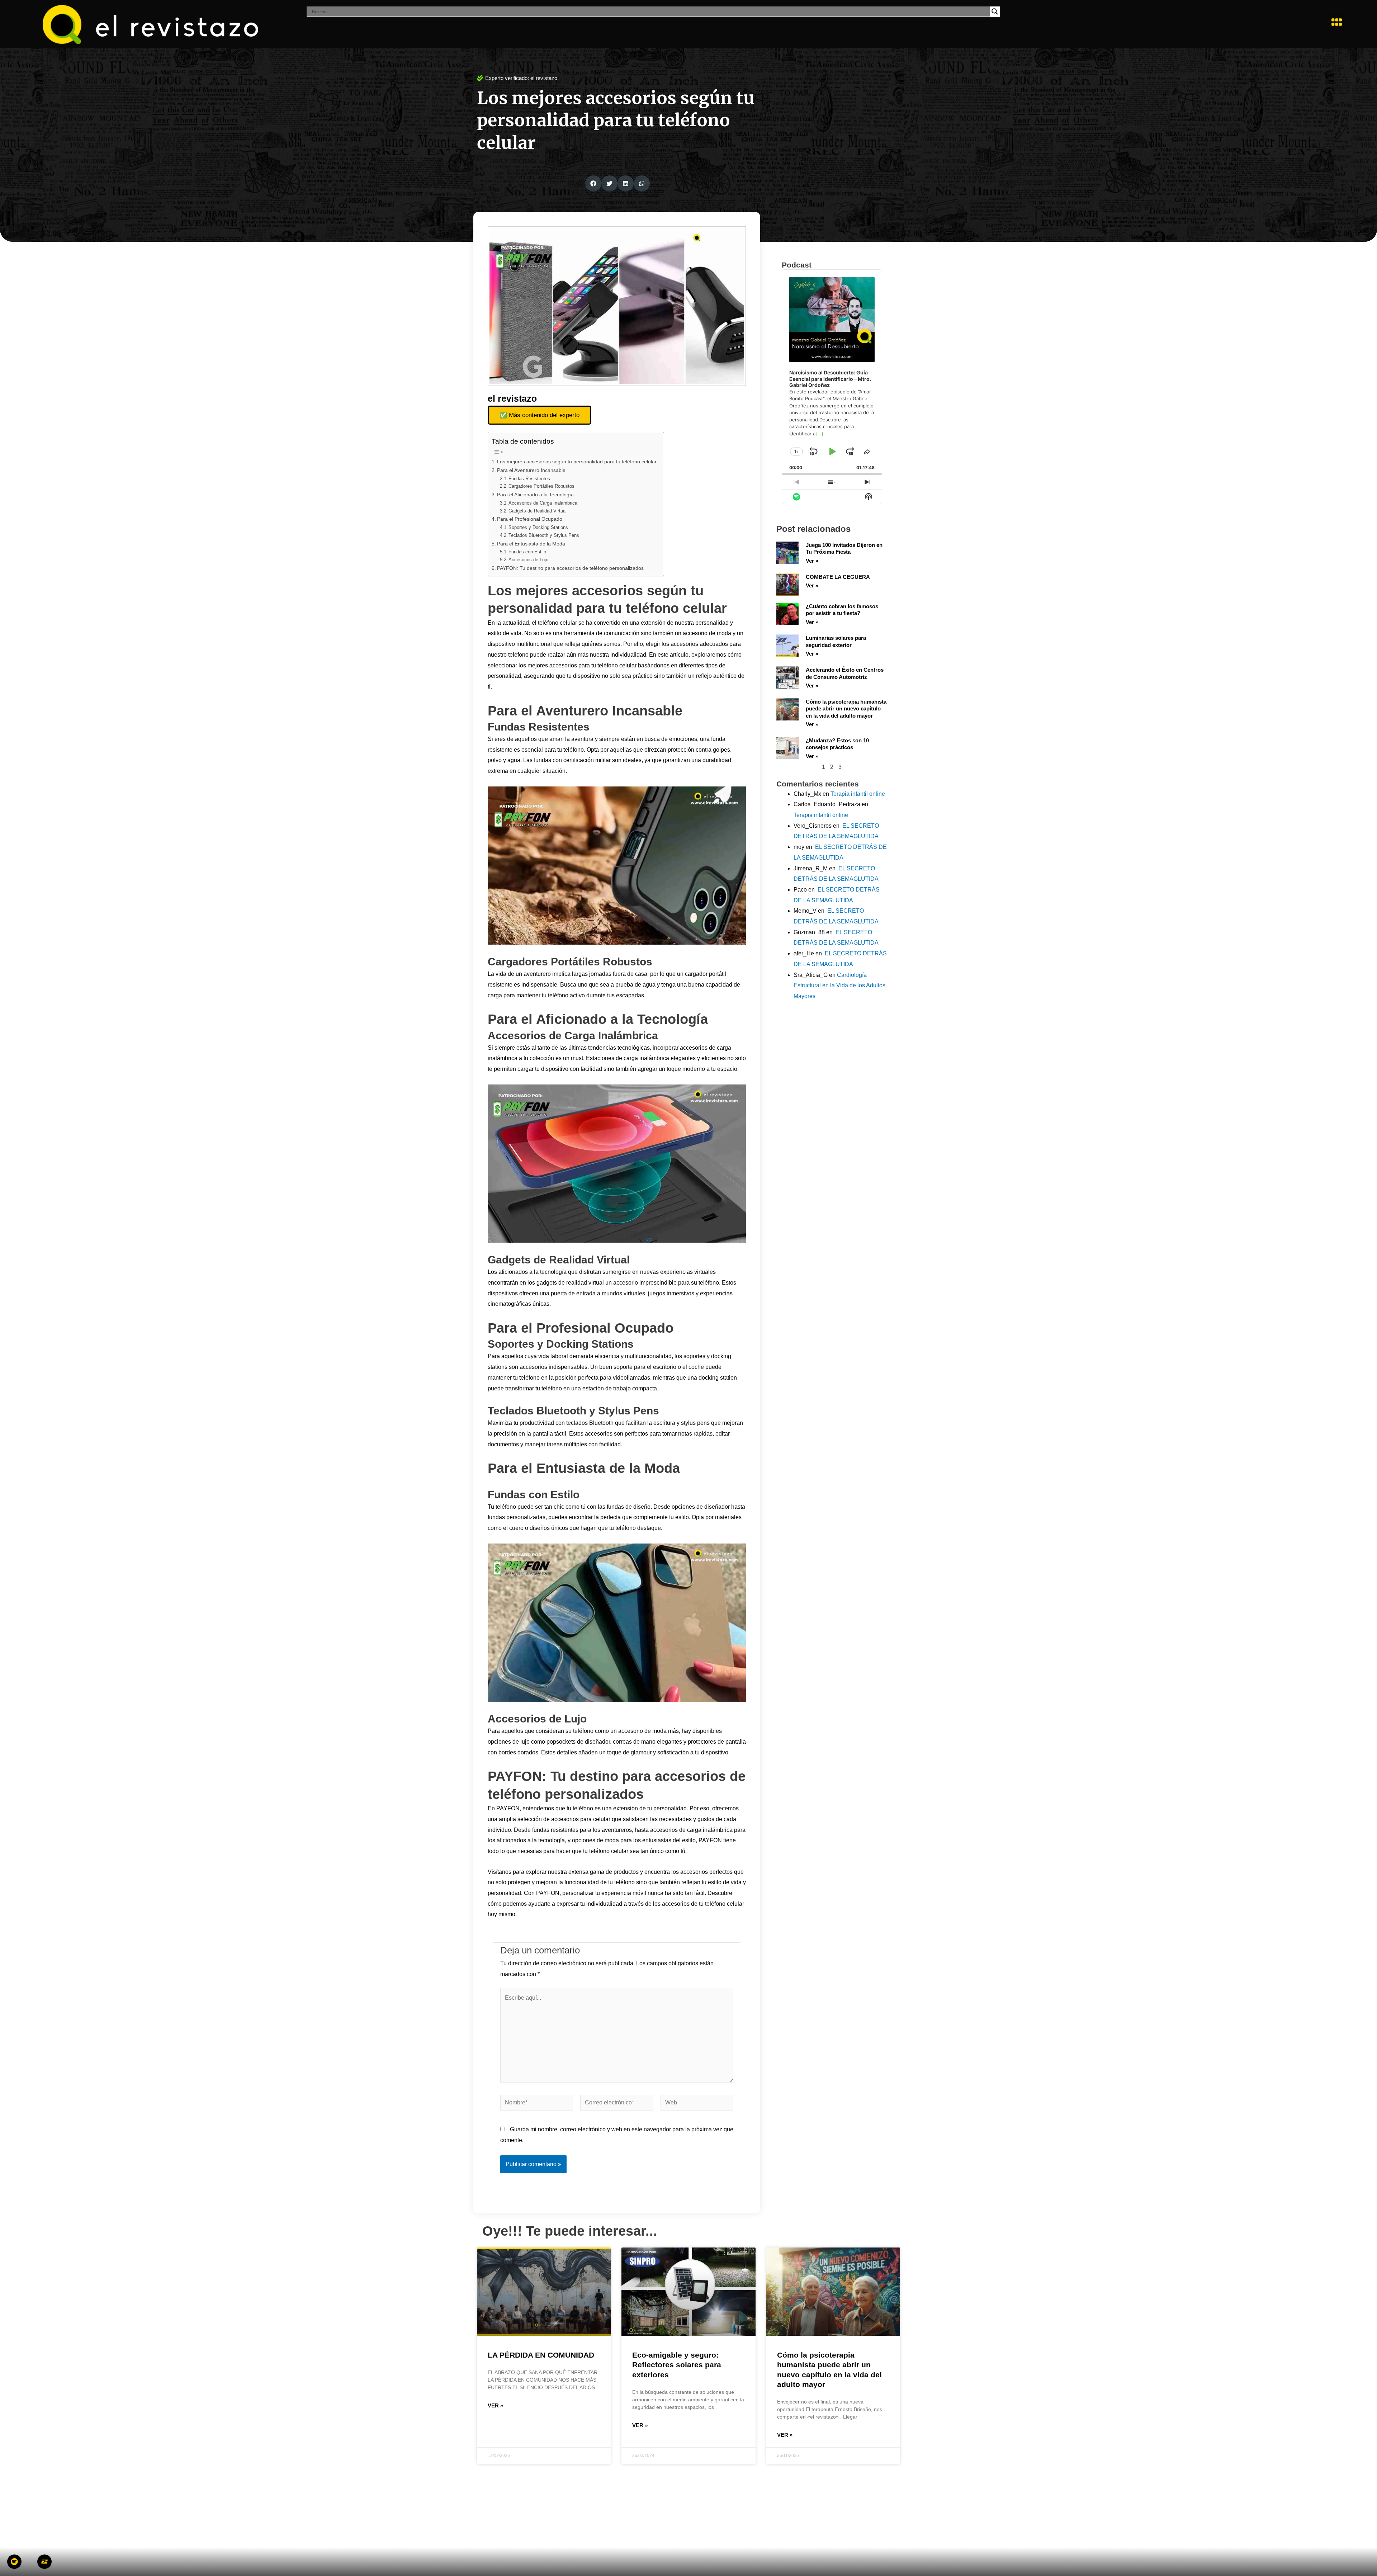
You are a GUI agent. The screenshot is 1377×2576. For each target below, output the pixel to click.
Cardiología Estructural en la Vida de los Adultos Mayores (839, 986)
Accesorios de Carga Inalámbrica (543, 503)
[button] (1336, 22)
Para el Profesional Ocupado (530, 519)
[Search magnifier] (995, 11)
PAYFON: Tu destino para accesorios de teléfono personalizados (570, 568)
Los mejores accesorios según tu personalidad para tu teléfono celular (577, 462)
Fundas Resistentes (529, 479)
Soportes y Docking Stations (538, 527)
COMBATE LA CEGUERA (838, 577)
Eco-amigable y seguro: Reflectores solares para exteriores (677, 2365)
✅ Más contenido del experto (540, 415)
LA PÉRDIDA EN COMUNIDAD (541, 2355)
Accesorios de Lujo (528, 560)
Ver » (812, 561)
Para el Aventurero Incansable (531, 470)
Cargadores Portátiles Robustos (541, 486)
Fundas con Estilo (527, 552)
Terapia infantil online (858, 794)
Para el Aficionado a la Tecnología (535, 495)
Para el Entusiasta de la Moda (531, 544)
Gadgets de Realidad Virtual (538, 511)
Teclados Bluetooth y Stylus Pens (544, 535)
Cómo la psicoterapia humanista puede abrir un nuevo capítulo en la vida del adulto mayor (846, 709)
